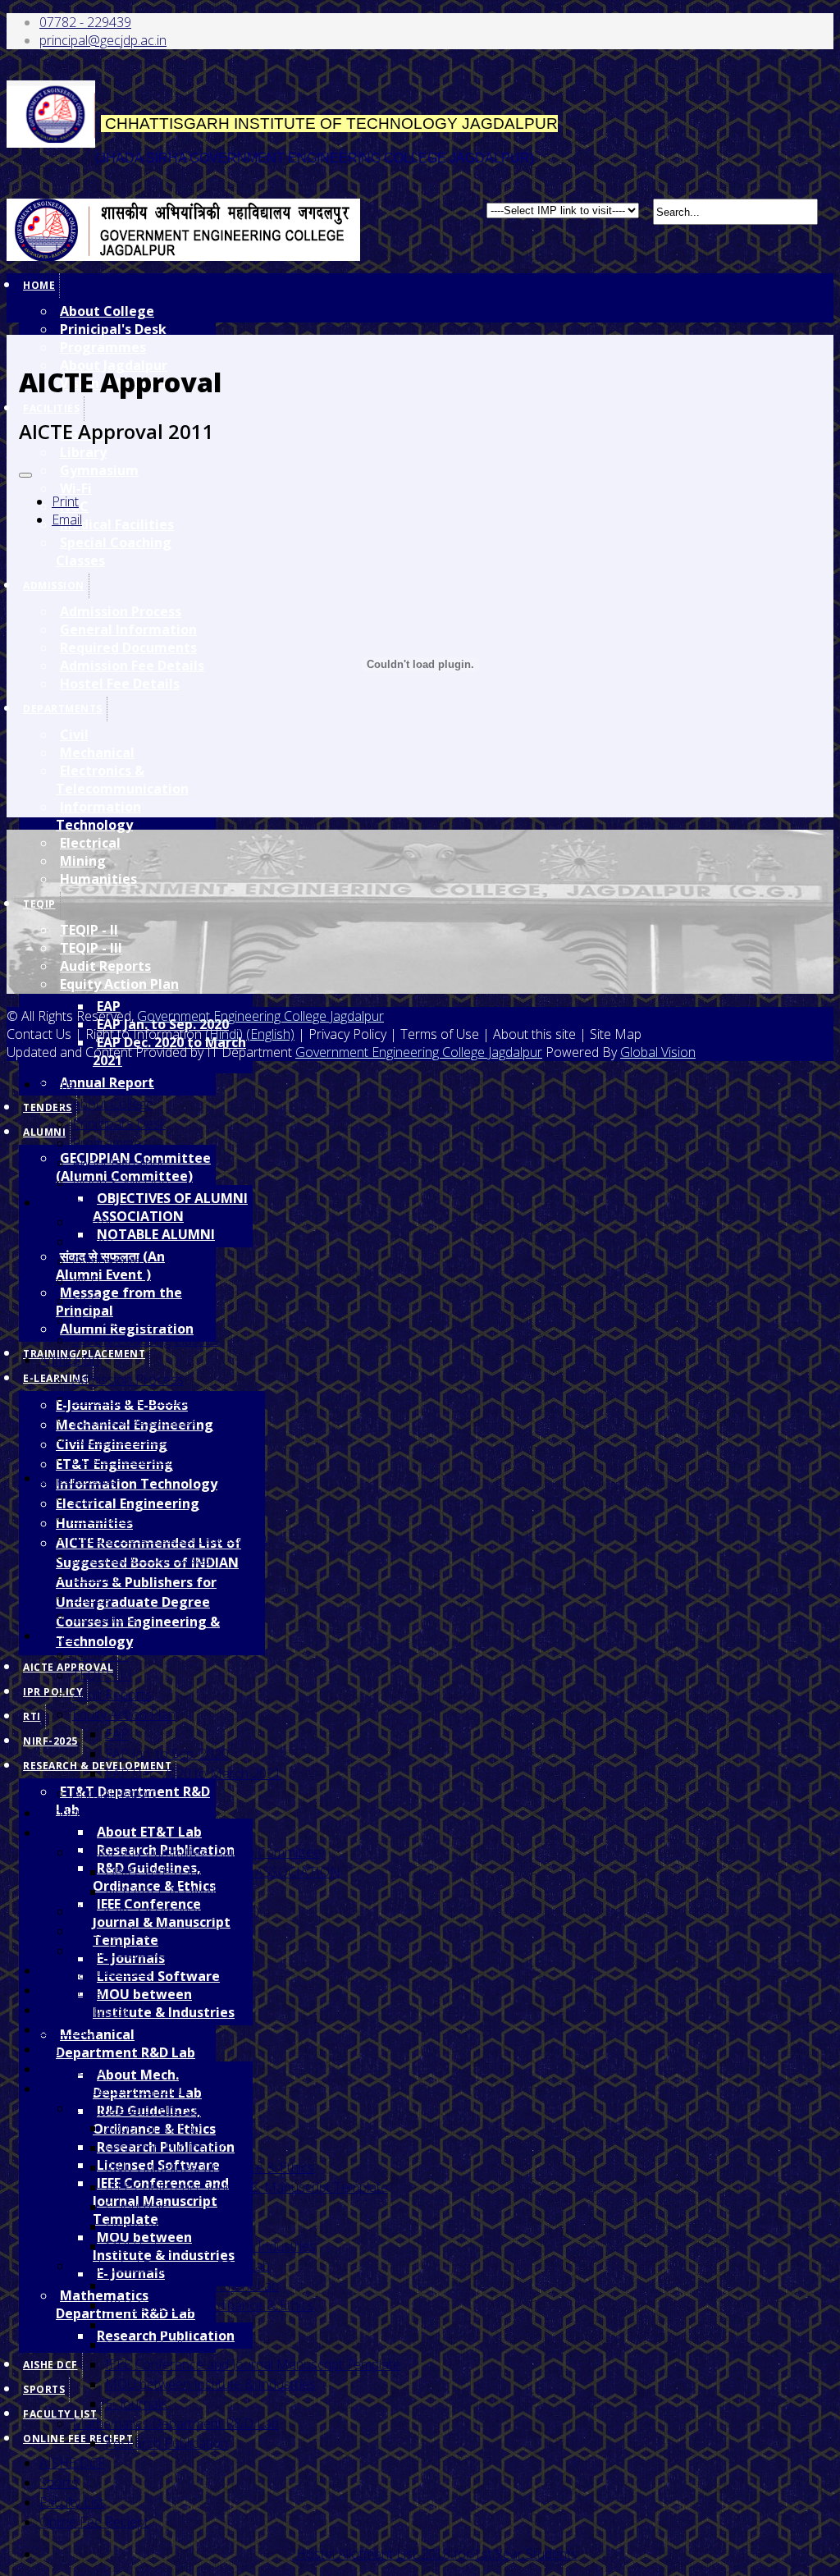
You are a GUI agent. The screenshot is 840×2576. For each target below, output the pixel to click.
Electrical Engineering (128, 1503)
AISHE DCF (50, 2365)
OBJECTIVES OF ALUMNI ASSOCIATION (170, 1207)
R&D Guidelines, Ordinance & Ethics (210, 2167)
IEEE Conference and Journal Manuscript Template (253, 2364)
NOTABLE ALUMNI (156, 1234)
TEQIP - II (89, 930)
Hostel (91, 1222)
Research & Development (97, 1766)
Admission (69, 1360)
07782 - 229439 (85, 22)
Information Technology (98, 816)
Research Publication (167, 2148)
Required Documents (134, 1419)
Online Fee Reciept (78, 2439)
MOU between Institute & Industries (164, 2003)
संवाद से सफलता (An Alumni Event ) (166, 1911)
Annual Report (107, 1082)
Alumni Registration (128, 1951)
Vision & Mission (121, 1183)
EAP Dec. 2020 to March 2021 (193, 1773)
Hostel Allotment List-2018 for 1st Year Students (437, 2554)
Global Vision (658, 1052)
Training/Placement (95, 1970)
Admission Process (128, 1380)
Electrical (90, 843)
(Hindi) (224, 1034)
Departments (78, 1478)
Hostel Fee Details (126, 1458)
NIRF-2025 (50, 1741)
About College (107, 311)
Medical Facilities (117, 524)
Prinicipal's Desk (113, 329)
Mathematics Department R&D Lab (176, 2423)
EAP (117, 1734)
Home (39, 285)
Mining (83, 861)
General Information (132, 1399)
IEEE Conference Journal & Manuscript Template (247, 2187)
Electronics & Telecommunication (169, 1537)
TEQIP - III (91, 948)
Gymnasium (99, 470)
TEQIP (39, 904)
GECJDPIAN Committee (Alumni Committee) (199, 1852)
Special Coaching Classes (146, 1340)
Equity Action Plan (119, 984)
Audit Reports (105, 966)
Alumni (44, 1132)
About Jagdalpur (119, 1163)
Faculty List (72, 2502)
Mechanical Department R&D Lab (126, 2043)
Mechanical (106, 1517)
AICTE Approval (68, 1667)
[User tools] (25, 475)
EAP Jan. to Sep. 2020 (167, 1754)
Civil (83, 1498)
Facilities (51, 408)
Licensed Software (158, 1976)
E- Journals (136, 2207)
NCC (86, 1301)
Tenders (48, 1107)
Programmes (103, 347)
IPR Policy (53, 1692)
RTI (32, 1716)
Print (65, 501)
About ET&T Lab (149, 1832)
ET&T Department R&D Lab (153, 2108)
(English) (270, 1034)
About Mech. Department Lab (192, 2285)
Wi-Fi (76, 488)
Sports (44, 2389)
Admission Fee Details (137, 1439)
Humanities (98, 879)
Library (83, 452)
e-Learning (71, 1990)
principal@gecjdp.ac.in (103, 40)
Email (67, 519)
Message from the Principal (119, 1302)
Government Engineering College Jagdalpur (260, 1016)
